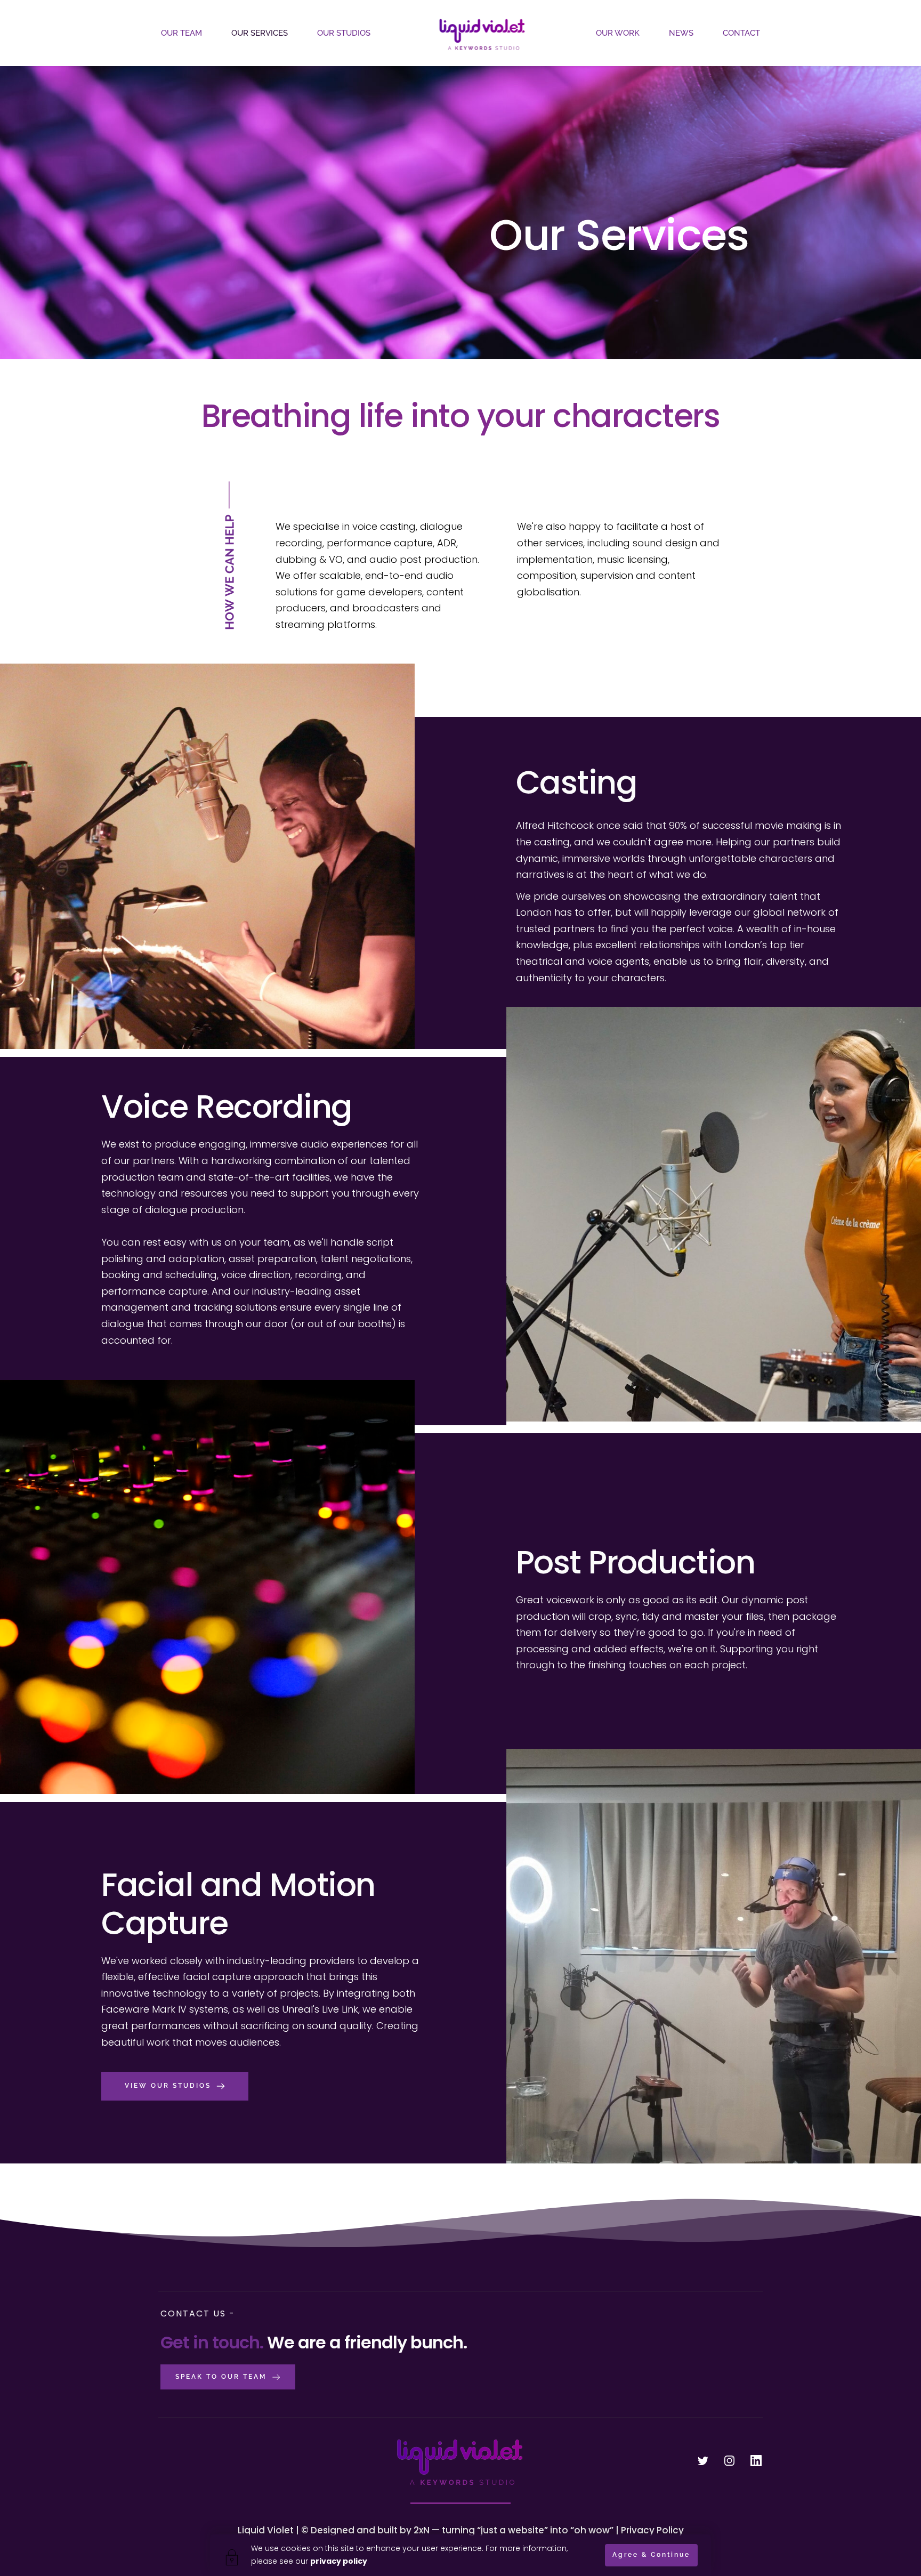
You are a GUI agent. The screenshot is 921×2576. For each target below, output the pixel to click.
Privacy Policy (652, 2530)
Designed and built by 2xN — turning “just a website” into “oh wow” (462, 2530)
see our (323, 2561)
